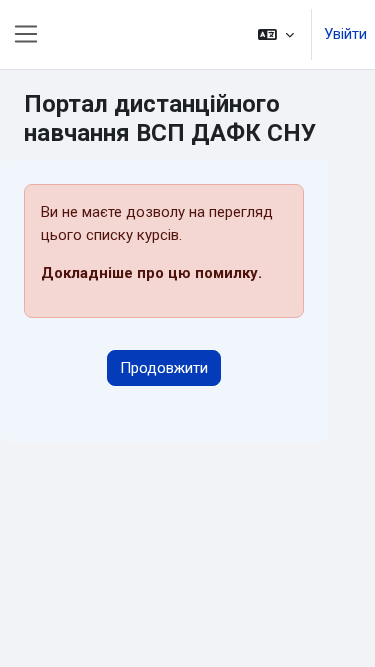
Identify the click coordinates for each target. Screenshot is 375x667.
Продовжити (164, 368)
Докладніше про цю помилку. (151, 273)
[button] (276, 34)
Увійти (345, 34)
